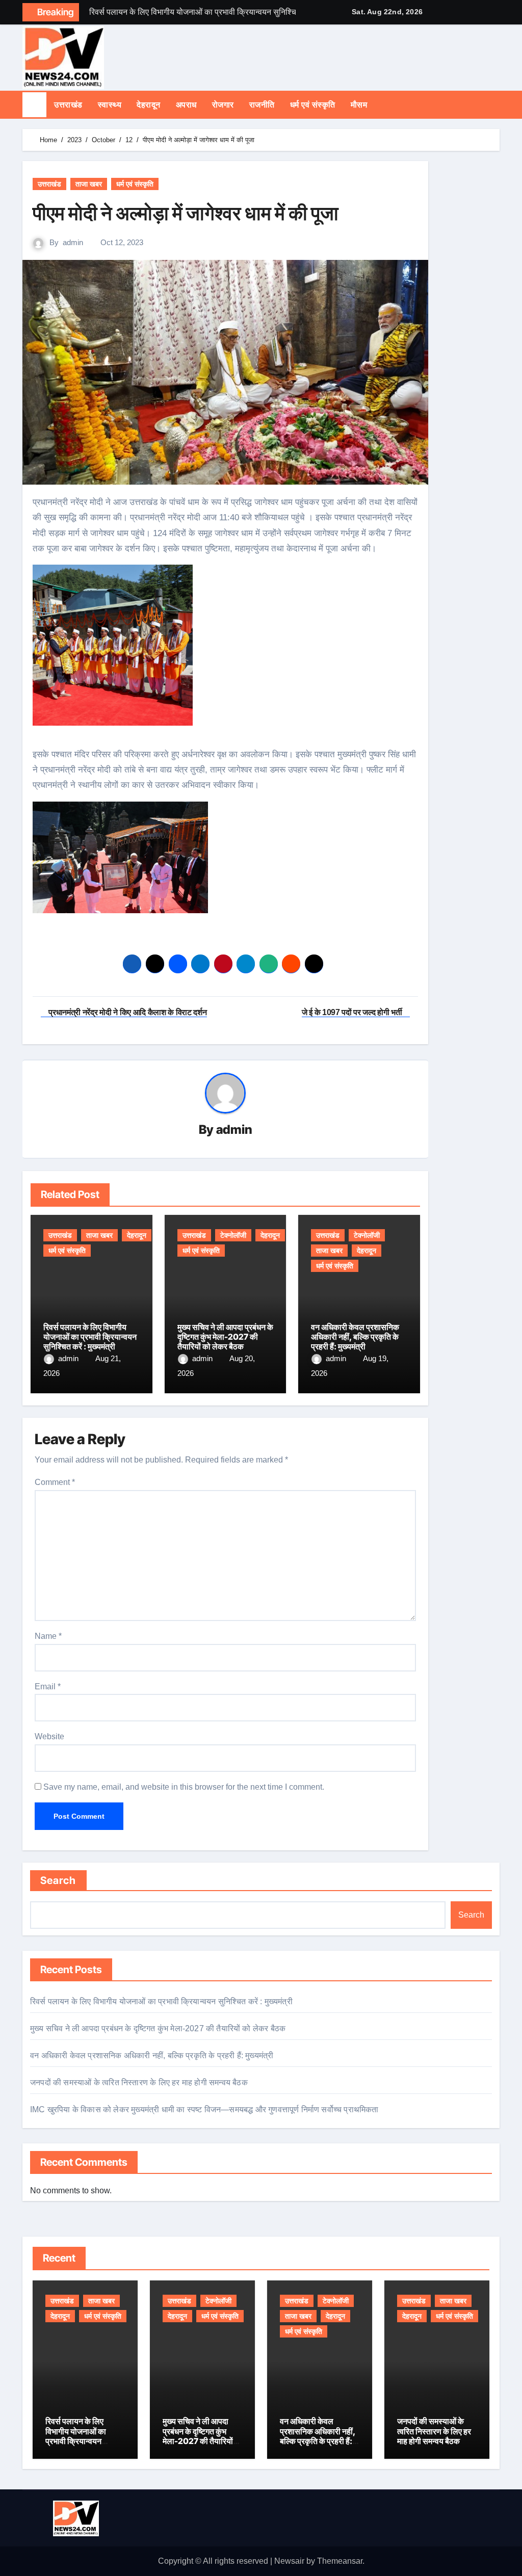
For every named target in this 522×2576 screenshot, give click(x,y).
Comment (55, 1482)
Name (48, 1636)
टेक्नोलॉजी (233, 1235)
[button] (497, 104)
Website (49, 1736)
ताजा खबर (89, 184)
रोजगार (223, 105)
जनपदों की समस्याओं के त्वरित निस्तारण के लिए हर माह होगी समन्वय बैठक (139, 2082)
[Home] (34, 105)
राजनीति (262, 105)
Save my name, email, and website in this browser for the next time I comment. (184, 1787)
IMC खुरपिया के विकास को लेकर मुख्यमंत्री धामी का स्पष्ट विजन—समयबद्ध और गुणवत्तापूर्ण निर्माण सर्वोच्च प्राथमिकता (204, 2109)
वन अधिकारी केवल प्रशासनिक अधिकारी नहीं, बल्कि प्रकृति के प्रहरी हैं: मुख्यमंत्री (355, 1337)
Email (48, 1687)
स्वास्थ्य (110, 105)
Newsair (289, 2561)
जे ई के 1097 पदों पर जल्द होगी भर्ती (353, 1012)
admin (73, 242)
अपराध (186, 105)
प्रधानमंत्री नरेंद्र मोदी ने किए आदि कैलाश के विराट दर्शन (127, 1012)
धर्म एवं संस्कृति (313, 105)
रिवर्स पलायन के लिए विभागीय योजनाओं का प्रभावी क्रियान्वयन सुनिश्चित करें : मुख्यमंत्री (90, 1337)
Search (58, 1880)
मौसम (359, 105)
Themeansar (340, 2561)
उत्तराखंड (68, 105)
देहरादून (149, 105)
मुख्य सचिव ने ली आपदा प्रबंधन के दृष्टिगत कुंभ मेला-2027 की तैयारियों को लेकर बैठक (225, 1337)
